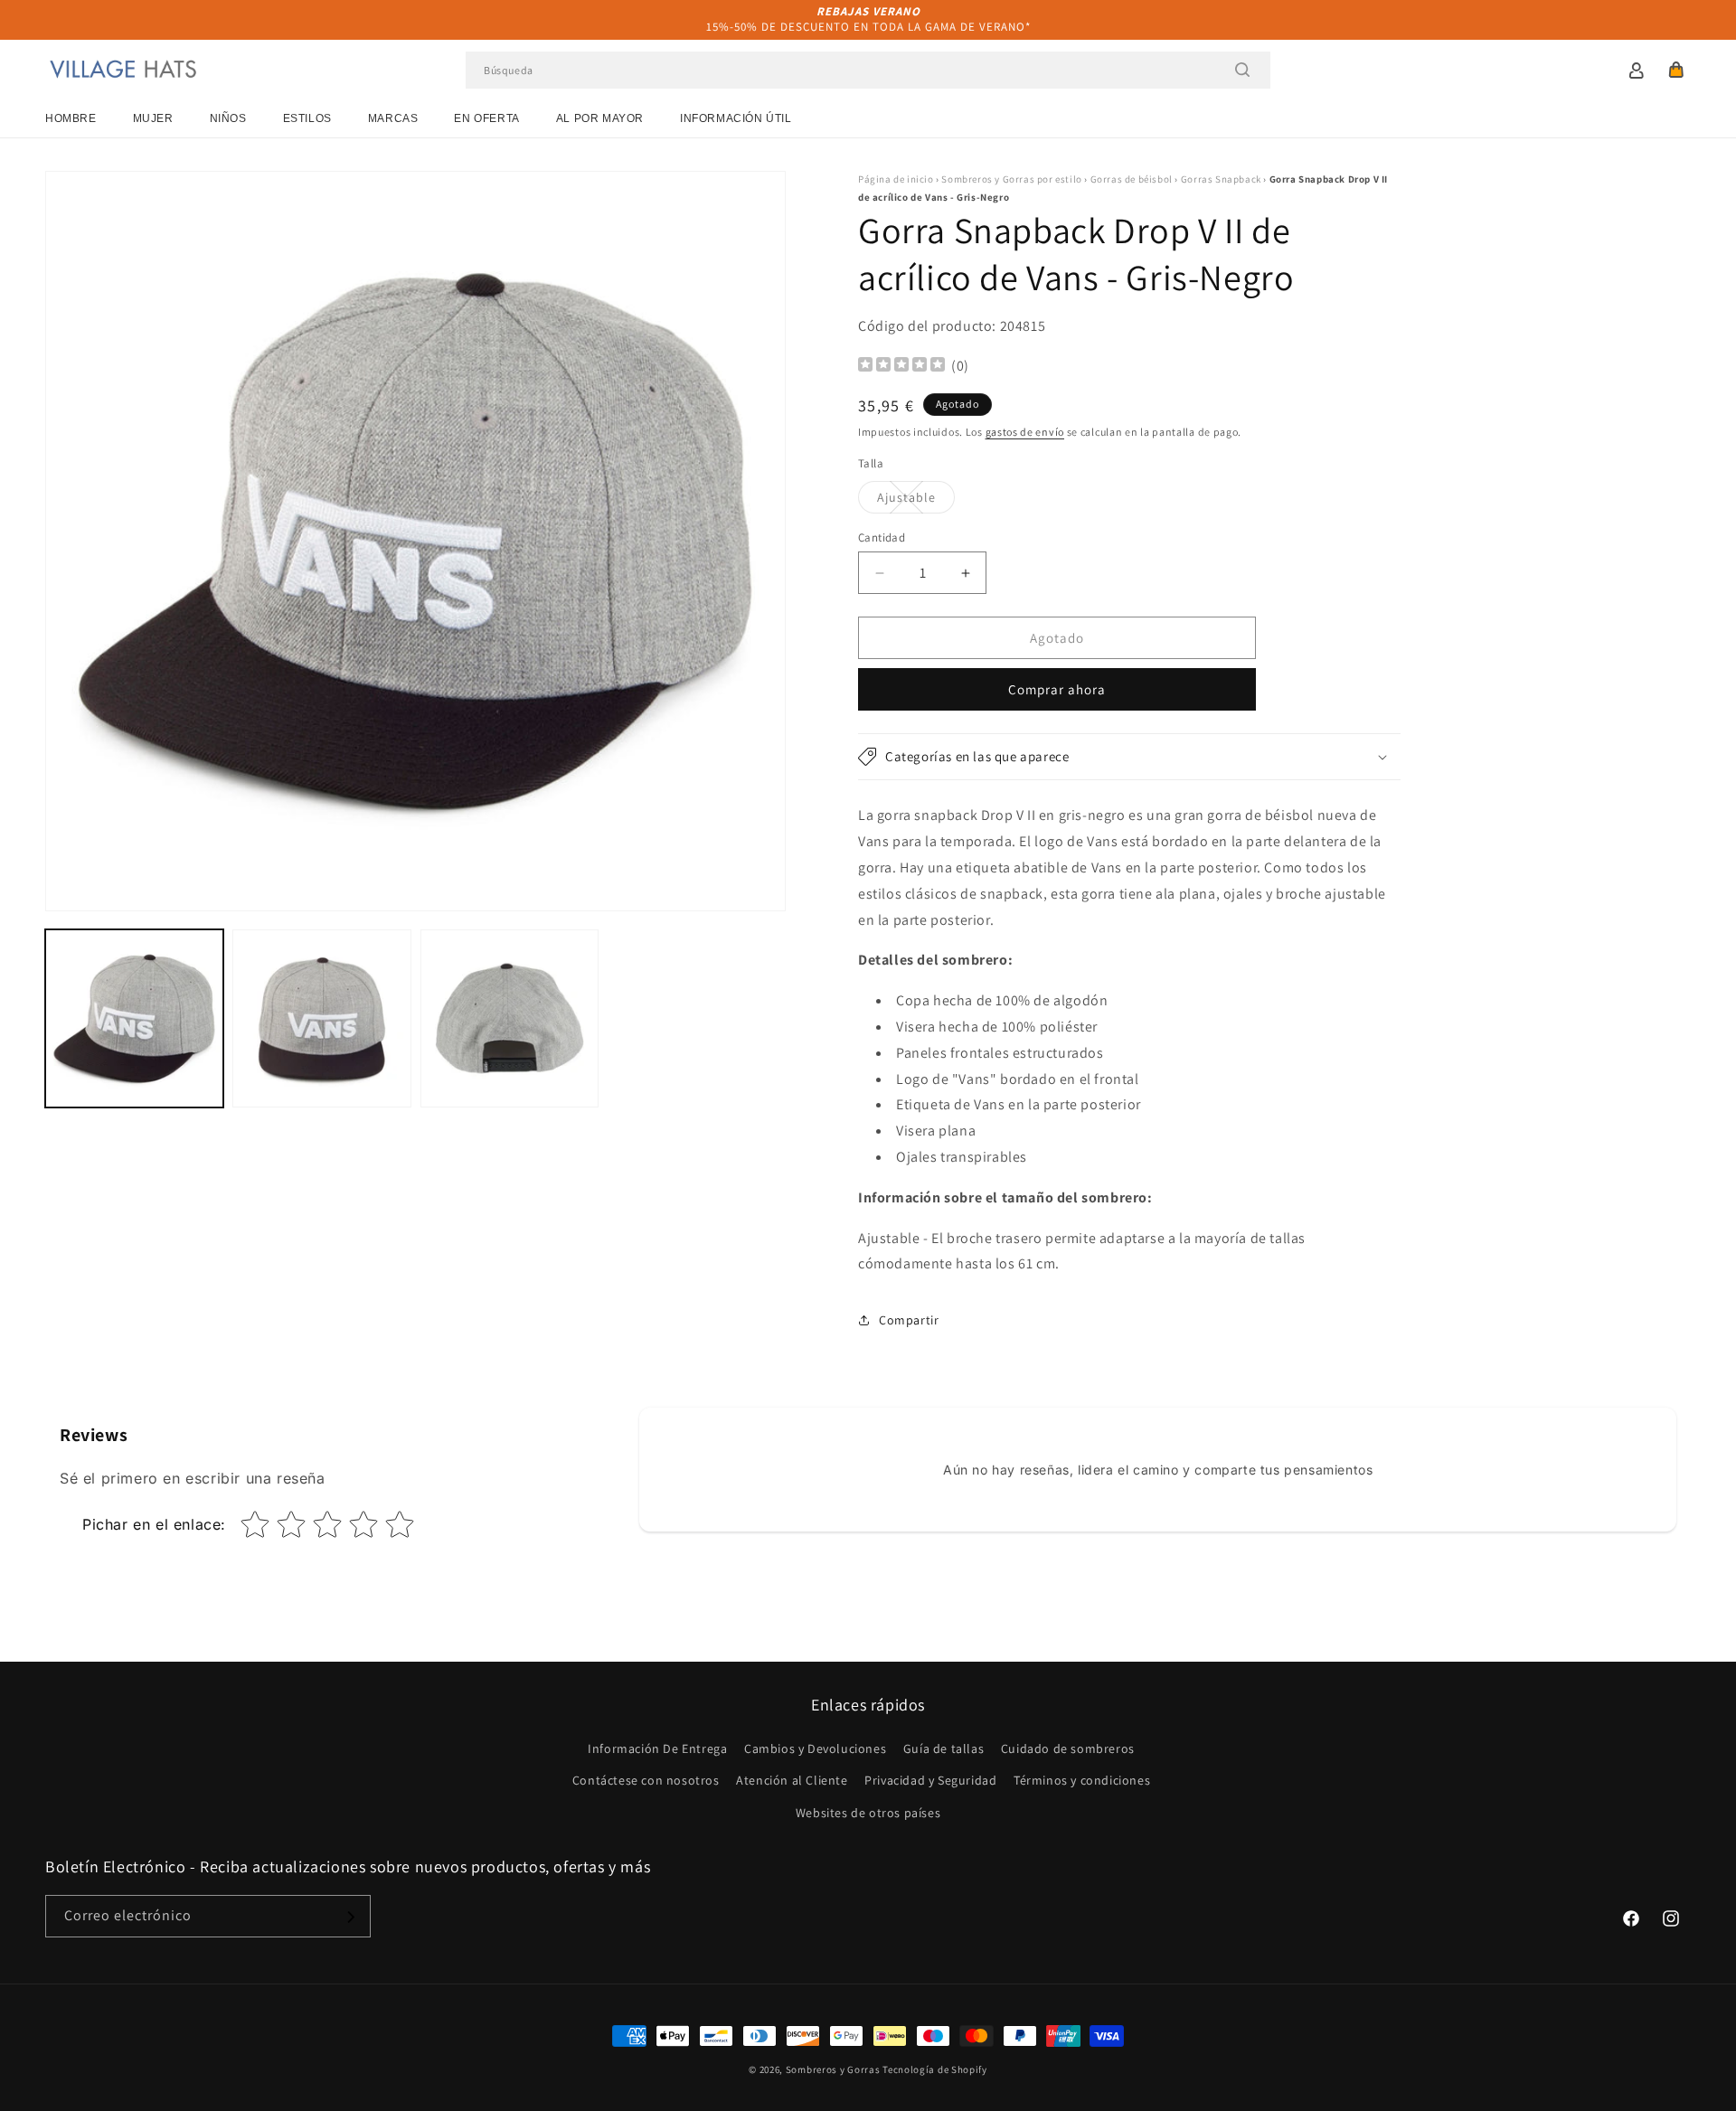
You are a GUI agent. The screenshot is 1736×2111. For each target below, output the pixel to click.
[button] (1676, 70)
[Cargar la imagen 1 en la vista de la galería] (134, 1018)
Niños (228, 118)
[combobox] (868, 70)
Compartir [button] (909, 1320)
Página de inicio (896, 179)
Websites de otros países (868, 1813)
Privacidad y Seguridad (930, 1781)
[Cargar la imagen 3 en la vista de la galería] (509, 1018)
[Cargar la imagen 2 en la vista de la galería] (321, 1018)
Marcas (393, 118)
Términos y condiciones (1082, 1781)
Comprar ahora (1057, 689)
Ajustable (916, 501)
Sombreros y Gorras (833, 2069)
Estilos (307, 118)
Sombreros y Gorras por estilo (1011, 179)
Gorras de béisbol (1132, 179)
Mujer (153, 118)
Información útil (736, 118)
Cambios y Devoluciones (815, 1749)
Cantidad (882, 537)
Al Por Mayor (600, 118)
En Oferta (486, 118)
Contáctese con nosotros (646, 1781)
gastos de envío (1025, 432)
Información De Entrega (657, 1749)
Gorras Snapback (1221, 179)
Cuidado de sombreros (1068, 1749)
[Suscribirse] (350, 1917)
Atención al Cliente (792, 1781)
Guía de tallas (943, 1749)
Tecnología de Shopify (935, 2069)
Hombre (71, 118)
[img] (901, 367)
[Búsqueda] (1242, 70)
